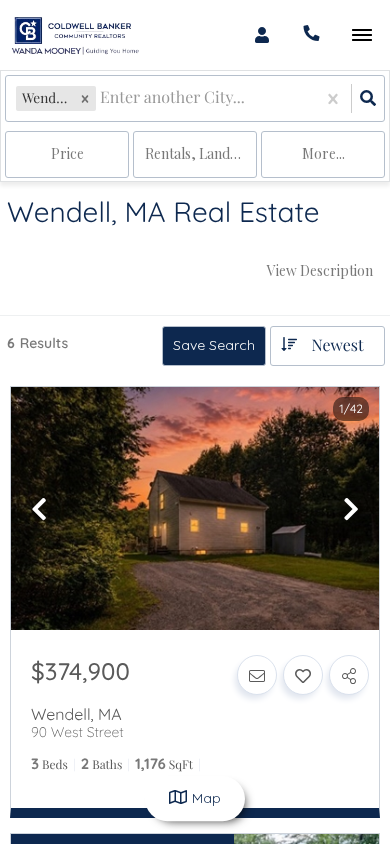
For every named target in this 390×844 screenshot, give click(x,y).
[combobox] (102, 98)
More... (323, 153)
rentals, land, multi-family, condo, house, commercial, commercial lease (201, 153)
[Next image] (351, 509)
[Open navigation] (361, 35)
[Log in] (261, 35)
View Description (320, 270)
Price (67, 153)
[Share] (349, 675)
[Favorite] (303, 675)
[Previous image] (39, 509)
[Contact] (257, 675)
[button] (85, 98)
